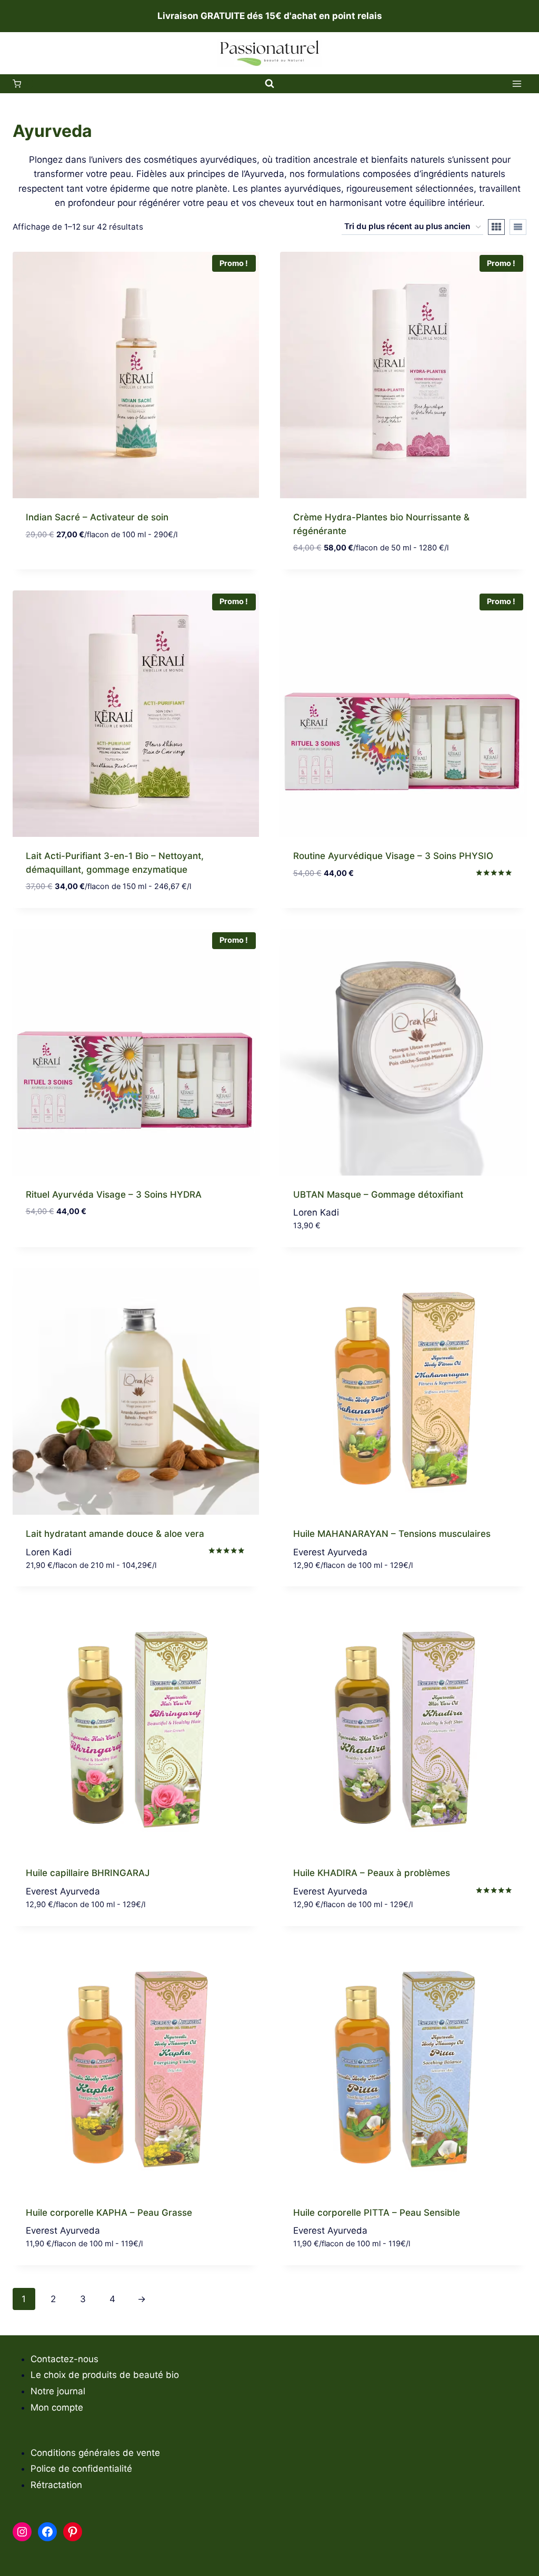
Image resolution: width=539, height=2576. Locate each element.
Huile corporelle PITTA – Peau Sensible (377, 2213)
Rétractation (56, 2485)
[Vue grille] (496, 227)
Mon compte (57, 2407)
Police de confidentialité (81, 2469)
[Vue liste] (518, 227)
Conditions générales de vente (95, 2453)
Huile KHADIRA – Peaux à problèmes (372, 1873)
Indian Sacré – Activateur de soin (97, 517)
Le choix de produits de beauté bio (105, 2375)
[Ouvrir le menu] (517, 84)
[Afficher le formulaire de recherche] (269, 84)
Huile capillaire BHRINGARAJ (88, 1873)
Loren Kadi (316, 1212)
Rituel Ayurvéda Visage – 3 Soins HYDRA (114, 1195)
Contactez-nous (64, 2359)
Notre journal (58, 2391)
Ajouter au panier (66, 566)
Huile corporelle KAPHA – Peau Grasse (109, 2213)
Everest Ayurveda (330, 1552)
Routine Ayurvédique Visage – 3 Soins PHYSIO (393, 856)
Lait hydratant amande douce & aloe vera (115, 1534)
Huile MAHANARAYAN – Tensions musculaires (392, 1534)
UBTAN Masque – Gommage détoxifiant (378, 1195)
